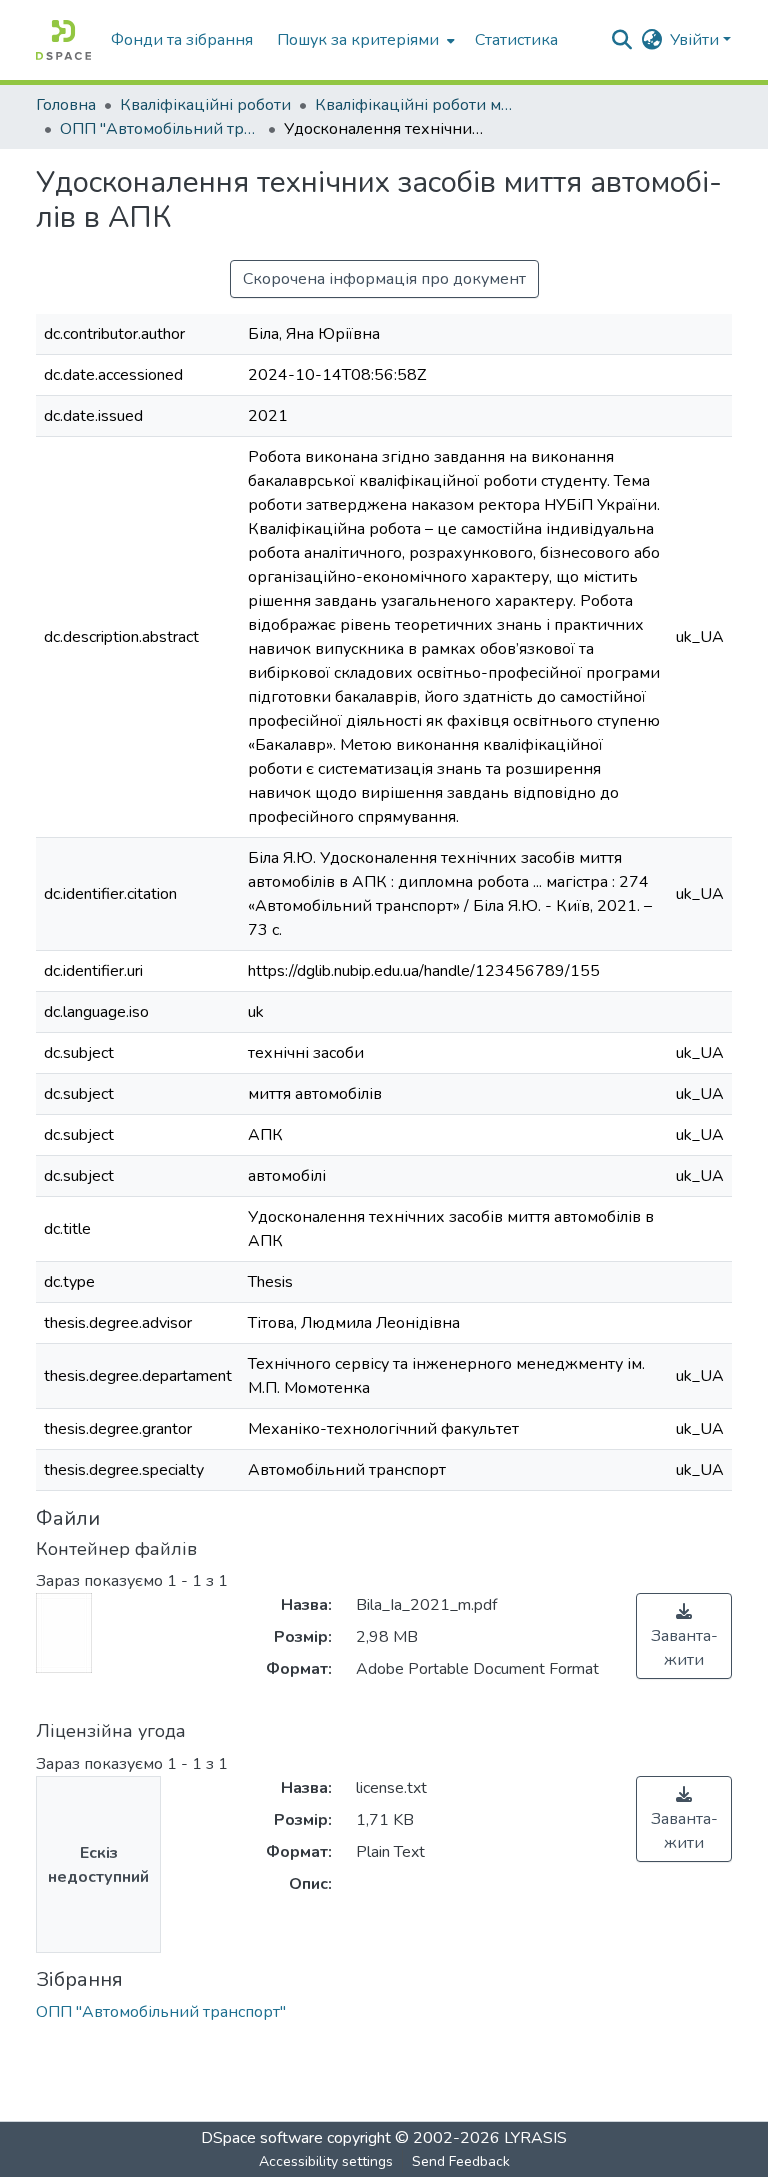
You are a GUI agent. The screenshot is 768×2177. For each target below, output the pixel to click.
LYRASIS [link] (535, 2138)
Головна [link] (66, 105)
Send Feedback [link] (461, 2161)
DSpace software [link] (262, 2138)
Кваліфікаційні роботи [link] (205, 105)
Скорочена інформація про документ (384, 279)
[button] (63, 40)
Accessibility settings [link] (326, 2161)
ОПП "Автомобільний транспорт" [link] (160, 129)
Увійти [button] (696, 40)
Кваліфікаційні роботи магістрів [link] (415, 105)
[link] (684, 1636)
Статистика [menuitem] (516, 40)
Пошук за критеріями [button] (358, 40)
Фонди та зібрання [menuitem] (182, 40)
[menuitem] (364, 40)
